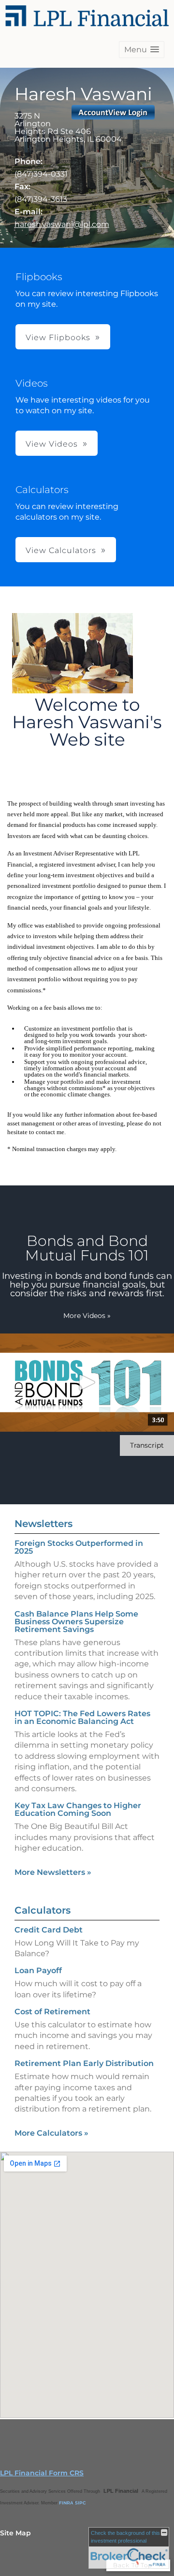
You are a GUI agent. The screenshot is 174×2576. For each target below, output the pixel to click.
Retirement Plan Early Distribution (84, 2063)
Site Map (15, 2533)
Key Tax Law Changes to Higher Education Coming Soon (78, 1809)
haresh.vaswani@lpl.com (62, 224)
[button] (142, 50)
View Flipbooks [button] (58, 337)
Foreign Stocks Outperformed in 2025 (79, 1547)
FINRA (66, 2503)
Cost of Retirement (52, 2012)
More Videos (87, 1316)
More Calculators (51, 2133)
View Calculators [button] (61, 550)
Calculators (43, 1910)
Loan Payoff (38, 1970)
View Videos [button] (52, 444)
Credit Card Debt (49, 1930)
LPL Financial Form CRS (42, 2473)
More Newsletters (53, 1872)
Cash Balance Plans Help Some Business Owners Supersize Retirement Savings (76, 1622)
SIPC (80, 2503)
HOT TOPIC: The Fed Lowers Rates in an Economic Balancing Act (82, 1717)
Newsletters (43, 1524)
